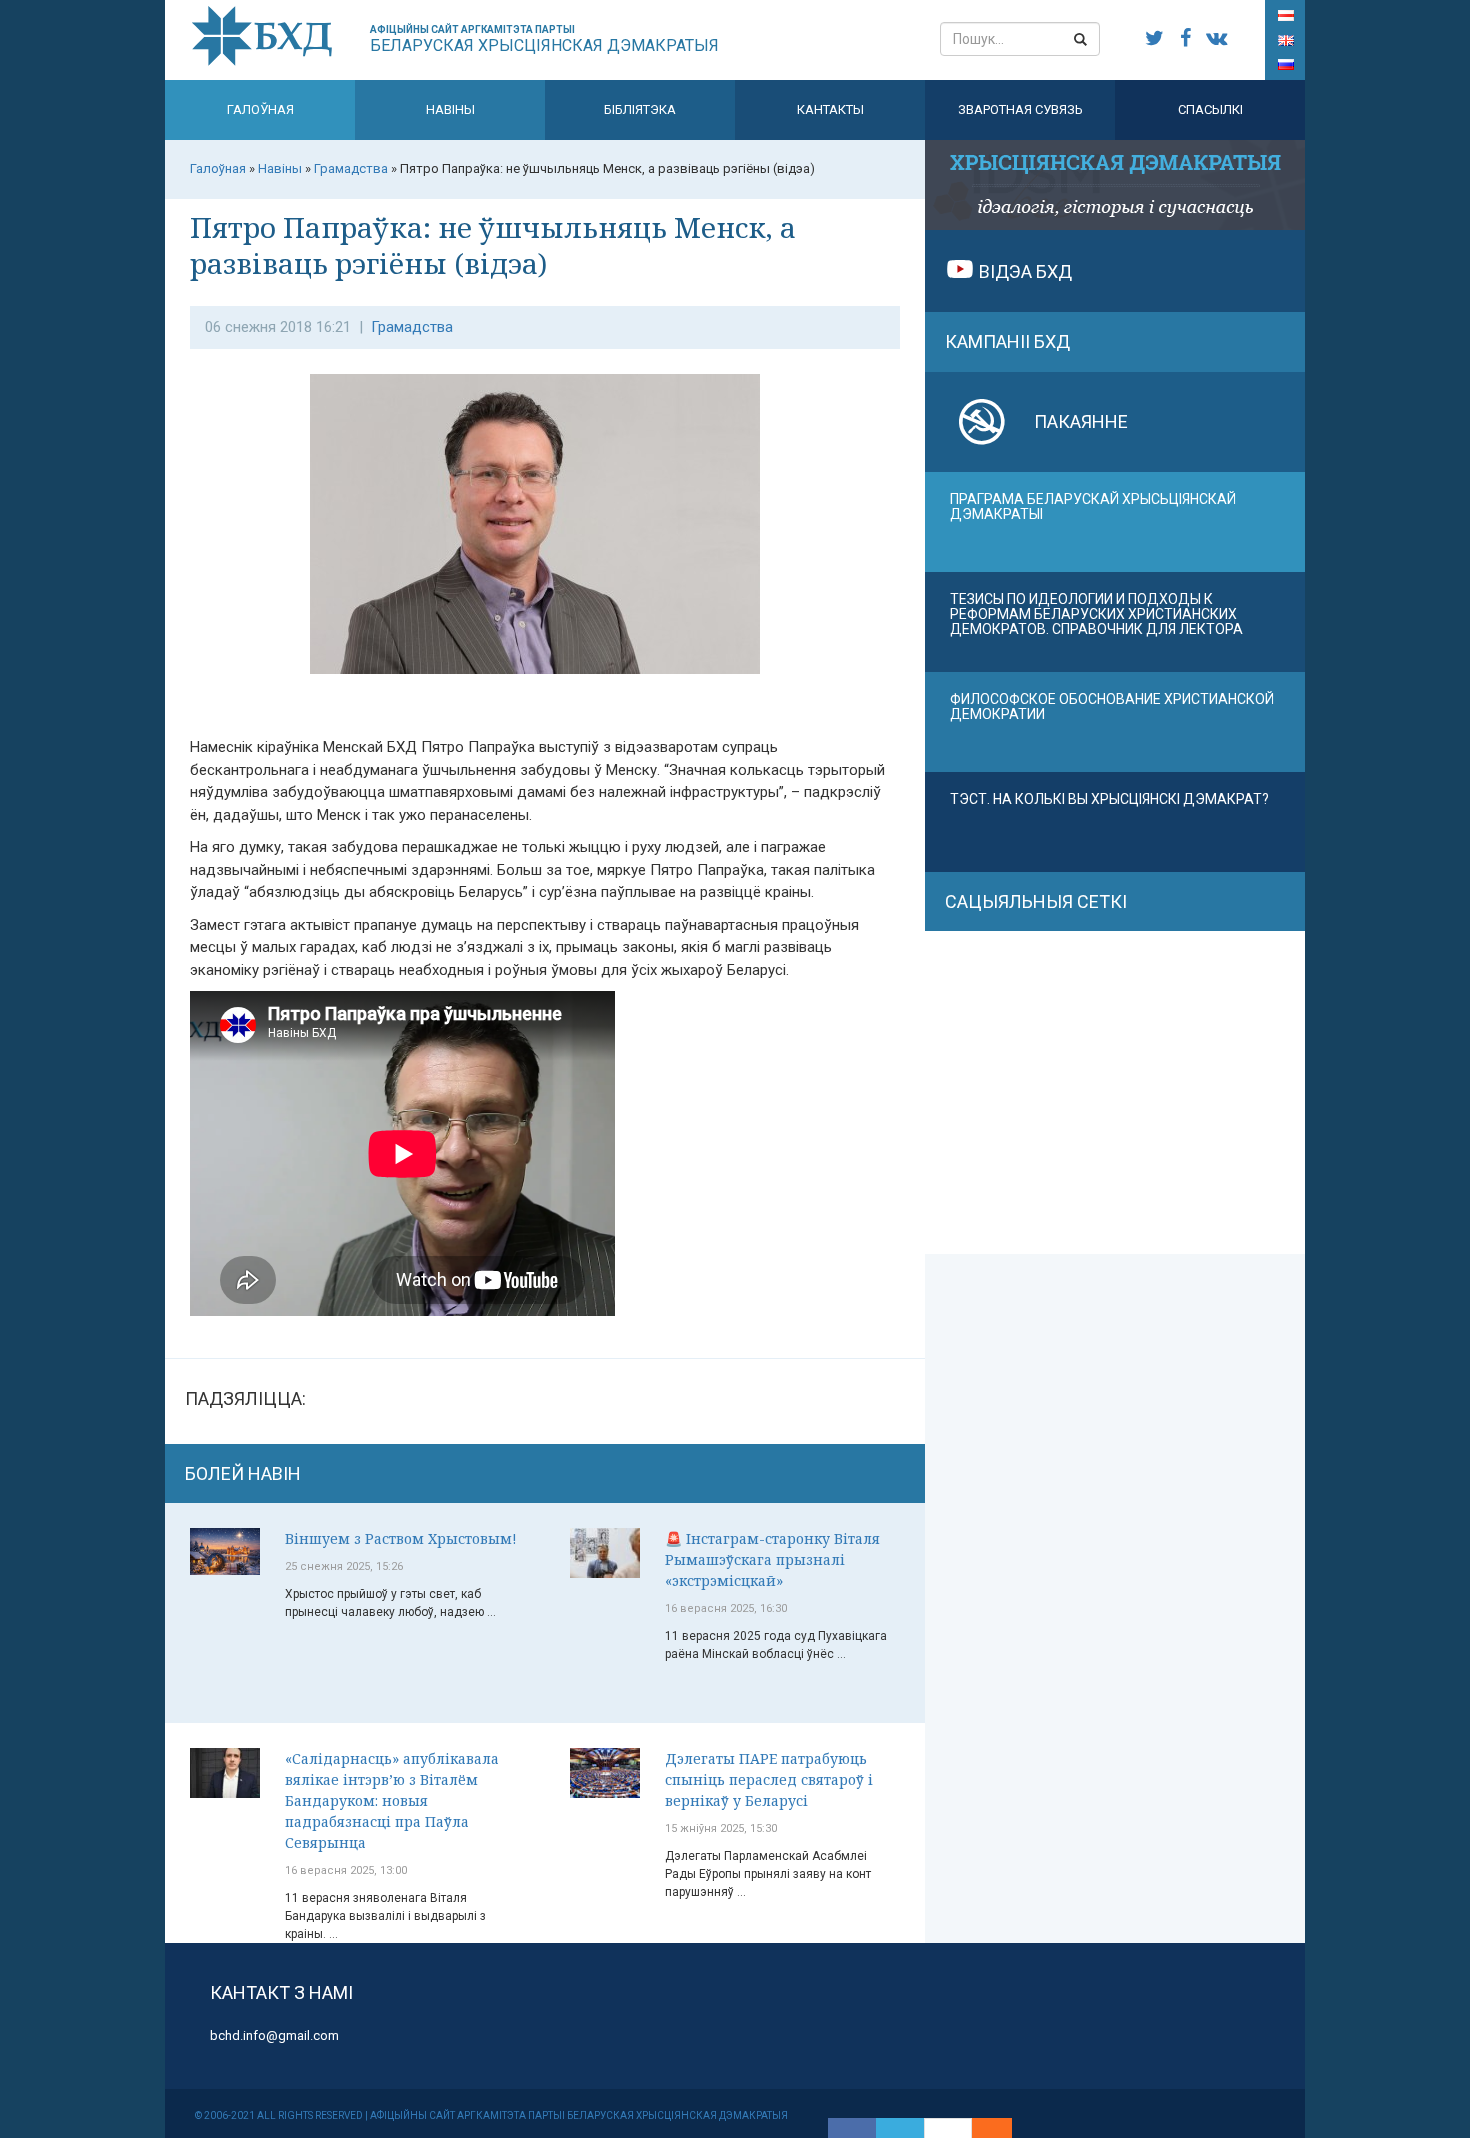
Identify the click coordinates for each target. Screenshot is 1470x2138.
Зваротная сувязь (1020, 109)
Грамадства (412, 327)
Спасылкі (1210, 109)
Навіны (450, 109)
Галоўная (260, 109)
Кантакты (830, 109)
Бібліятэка (640, 109)
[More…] (982, 2128)
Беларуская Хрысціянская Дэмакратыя (544, 39)
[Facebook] (852, 2128)
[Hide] (1002, 2128)
